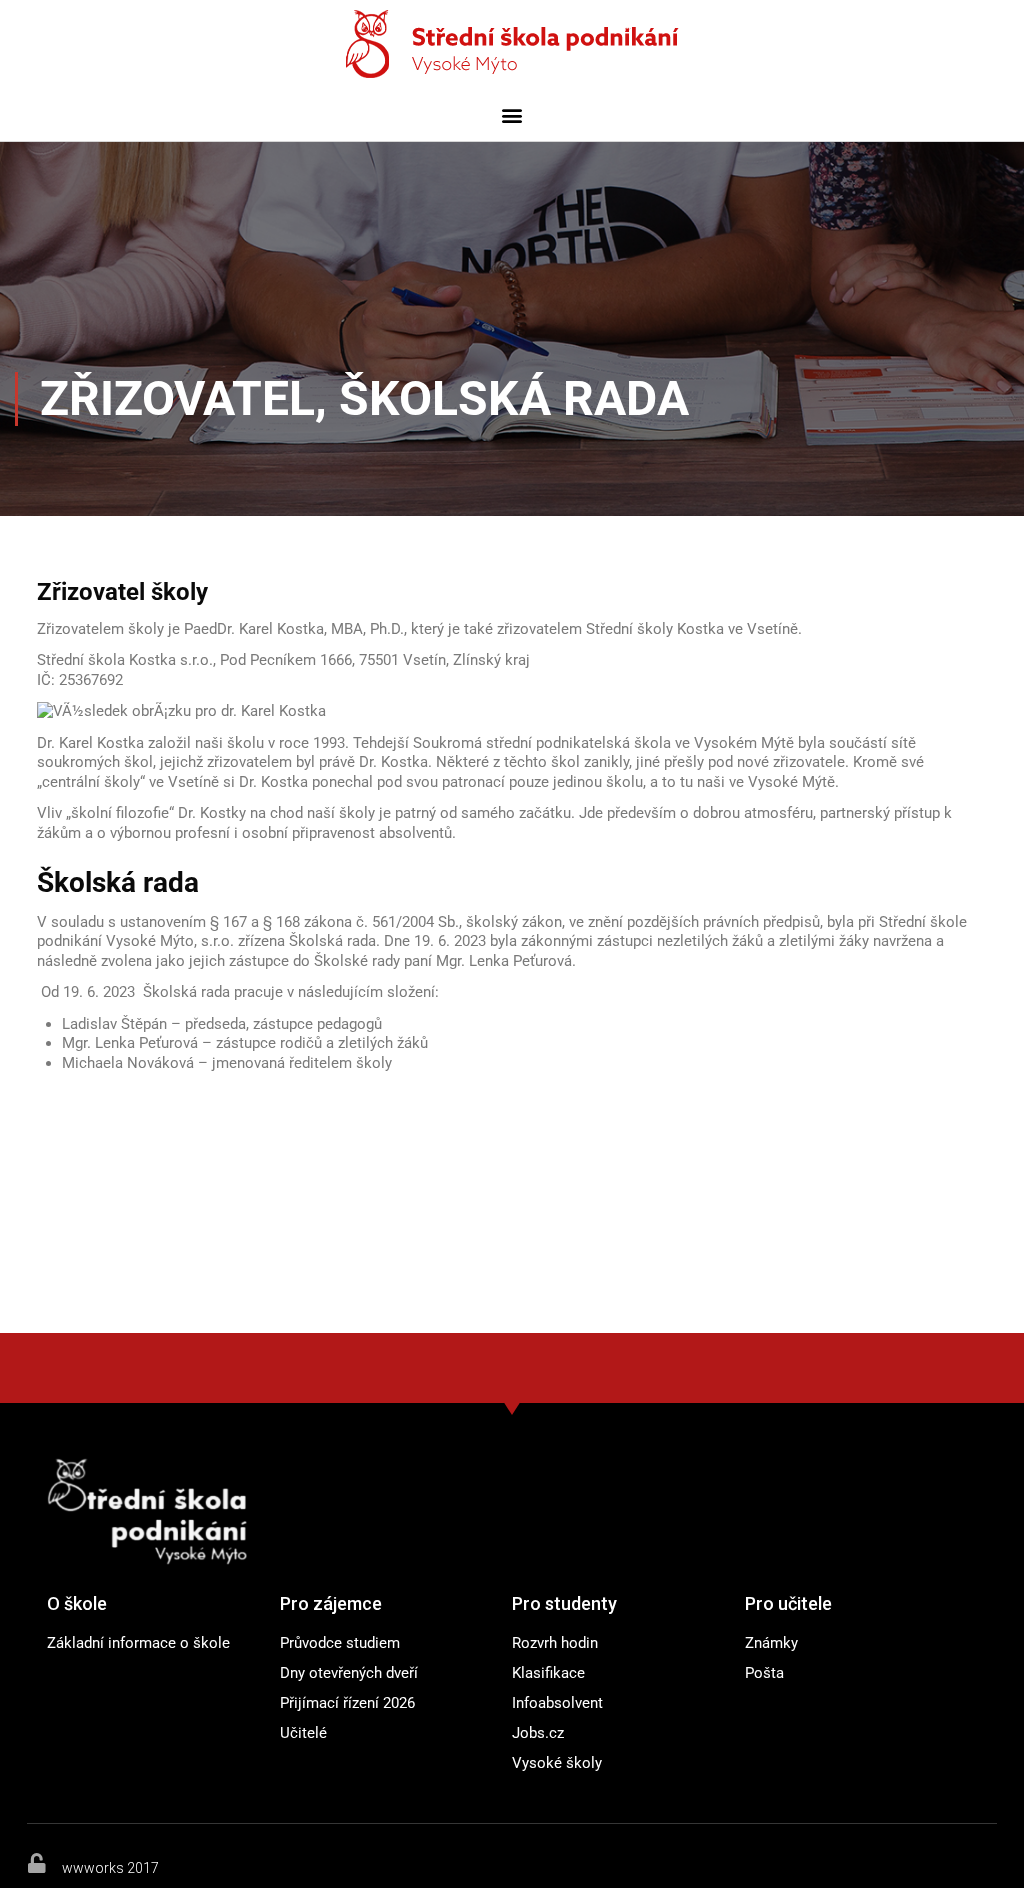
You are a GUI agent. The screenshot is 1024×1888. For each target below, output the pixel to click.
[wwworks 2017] (37, 1863)
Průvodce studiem (340, 1643)
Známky (771, 1643)
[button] (512, 114)
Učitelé (303, 1733)
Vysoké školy (557, 1763)
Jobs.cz (538, 1733)
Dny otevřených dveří (349, 1673)
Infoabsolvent (557, 1703)
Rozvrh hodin (555, 1643)
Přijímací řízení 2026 (347, 1703)
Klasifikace (548, 1673)
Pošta (764, 1673)
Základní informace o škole (138, 1643)
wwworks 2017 (110, 1868)
